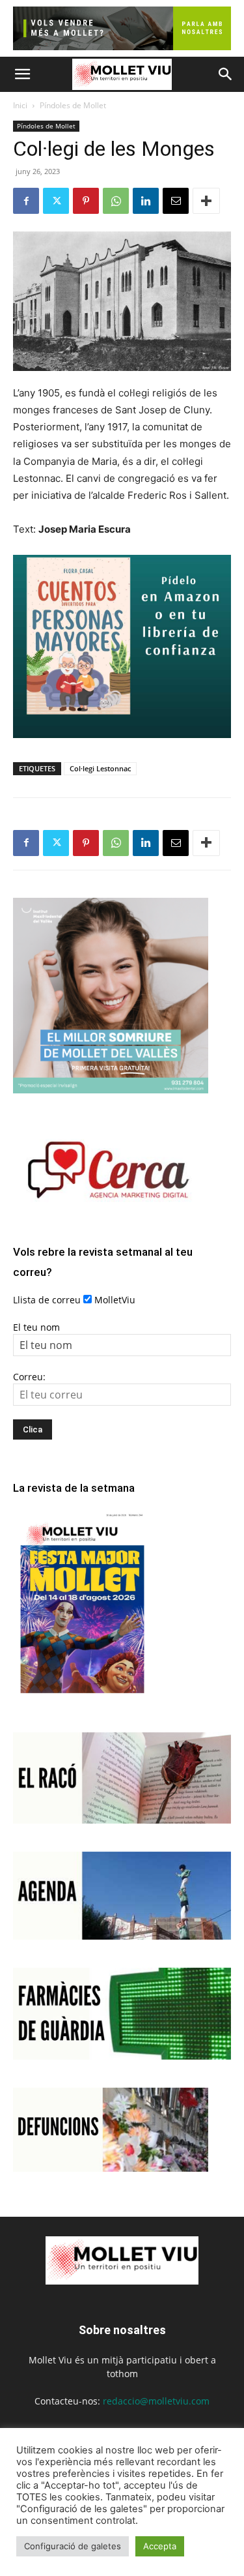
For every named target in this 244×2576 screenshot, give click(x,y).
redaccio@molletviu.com (156, 2401)
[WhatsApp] (116, 201)
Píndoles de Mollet (73, 105)
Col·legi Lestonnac (100, 768)
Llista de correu (47, 1300)
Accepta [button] (160, 2546)
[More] (206, 201)
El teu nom (36, 1327)
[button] (22, 74)
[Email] (176, 201)
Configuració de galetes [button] (73, 2546)
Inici (20, 105)
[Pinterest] (86, 201)
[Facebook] (26, 201)
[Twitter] (56, 201)
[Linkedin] (146, 201)
